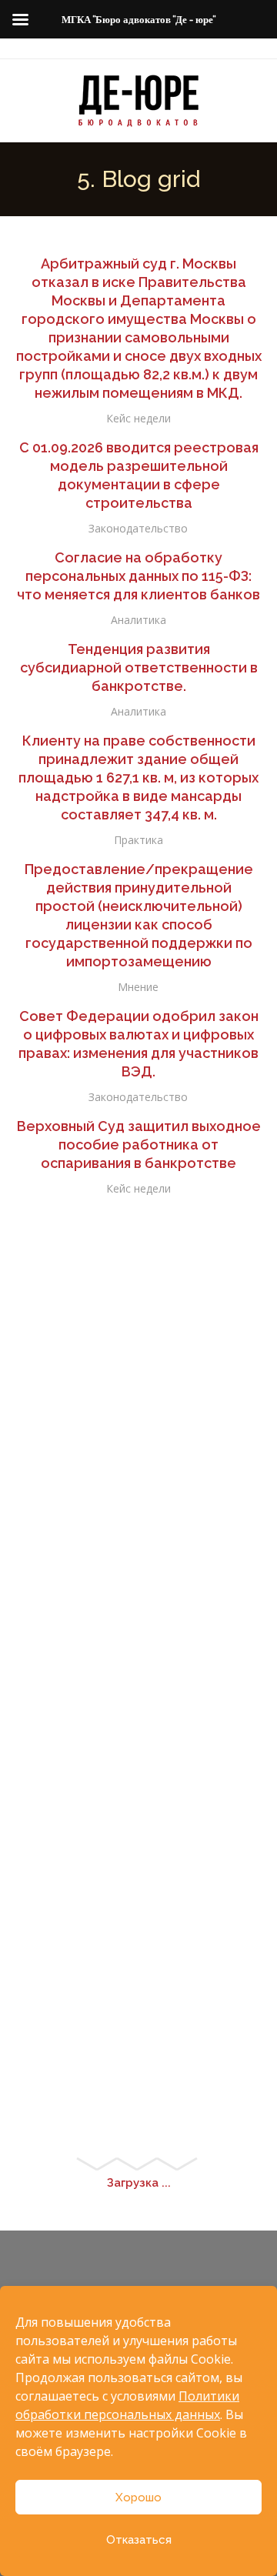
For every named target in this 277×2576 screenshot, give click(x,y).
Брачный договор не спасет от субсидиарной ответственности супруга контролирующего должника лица (139, 1465)
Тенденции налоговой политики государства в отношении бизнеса (139, 1557)
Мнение (138, 987)
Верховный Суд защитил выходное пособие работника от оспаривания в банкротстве (139, 1145)
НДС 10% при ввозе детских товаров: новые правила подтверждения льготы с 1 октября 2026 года (139, 1648)
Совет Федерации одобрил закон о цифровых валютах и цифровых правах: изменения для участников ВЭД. (138, 1044)
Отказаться (139, 2540)
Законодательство (138, 528)
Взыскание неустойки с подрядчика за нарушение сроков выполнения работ (139, 1236)
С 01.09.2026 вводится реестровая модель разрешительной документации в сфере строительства (139, 475)
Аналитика (138, 620)
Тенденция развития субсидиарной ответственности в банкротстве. (139, 667)
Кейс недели (138, 418)
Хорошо (138, 2498)
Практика (138, 840)
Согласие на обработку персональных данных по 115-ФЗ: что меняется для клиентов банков (138, 576)
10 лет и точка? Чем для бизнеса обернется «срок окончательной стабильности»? (138, 2062)
